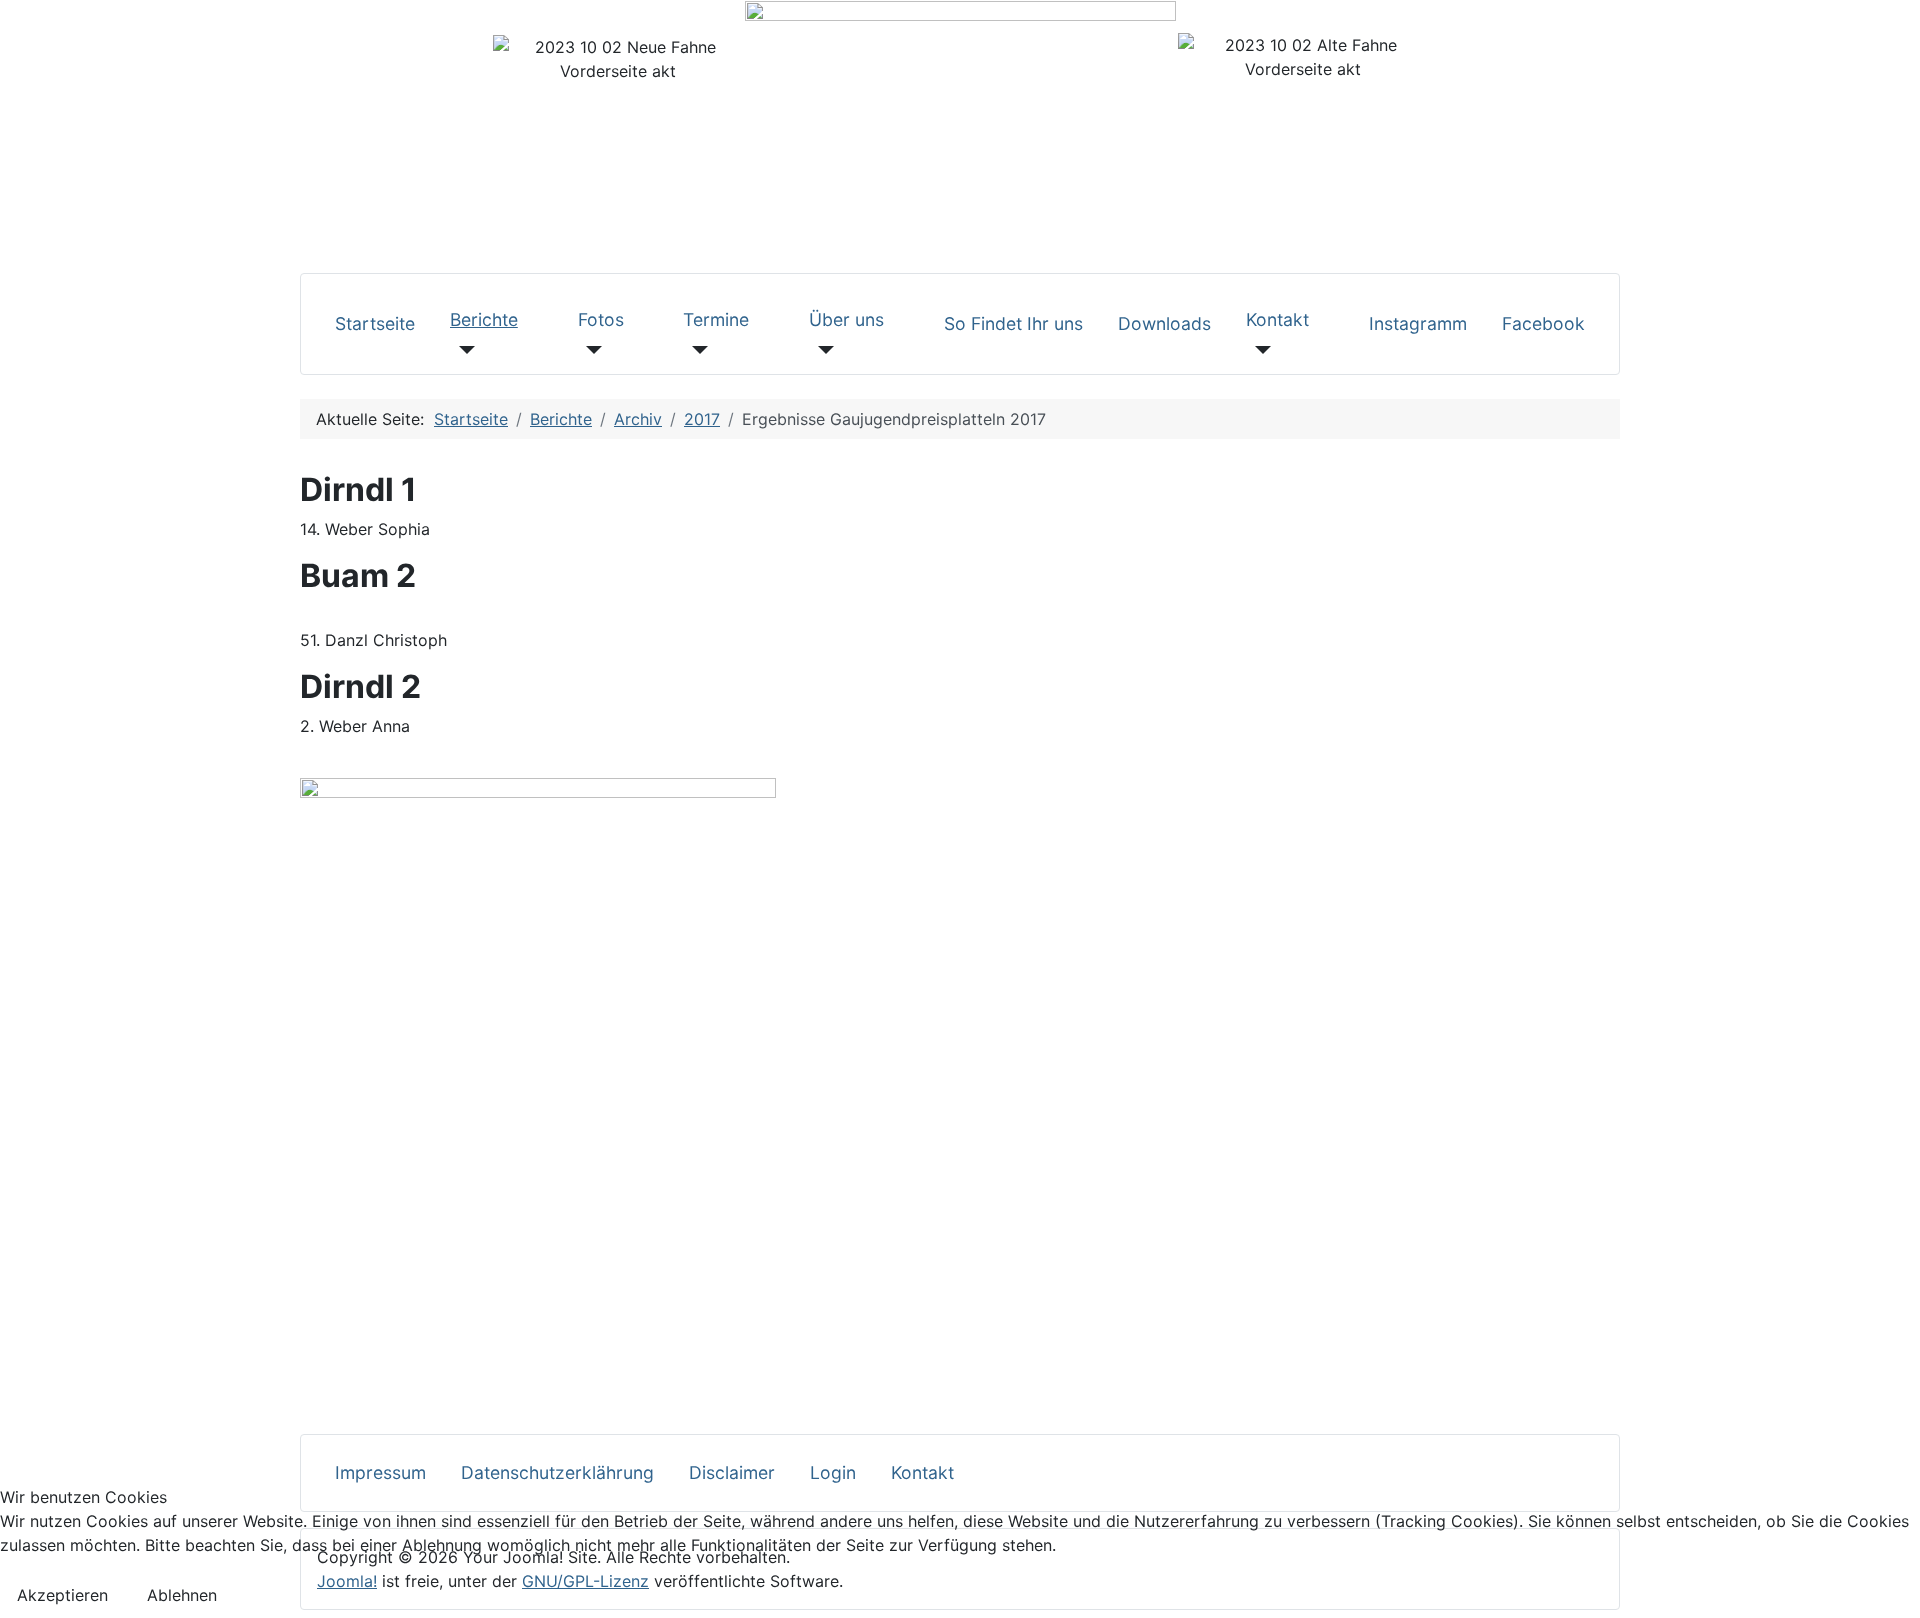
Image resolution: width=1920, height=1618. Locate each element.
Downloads (1164, 323)
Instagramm (1418, 323)
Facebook (1543, 323)
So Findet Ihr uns (1013, 323)
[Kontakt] (1258, 350)
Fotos (601, 319)
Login (833, 1472)
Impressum (380, 1472)
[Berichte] (462, 350)
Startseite (375, 323)
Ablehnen (182, 1595)
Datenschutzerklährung (557, 1472)
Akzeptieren (62, 1595)
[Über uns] (821, 350)
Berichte (484, 319)
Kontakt (1277, 319)
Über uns (846, 319)
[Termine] (695, 350)
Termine (716, 319)
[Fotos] (590, 350)
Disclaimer (732, 1472)
